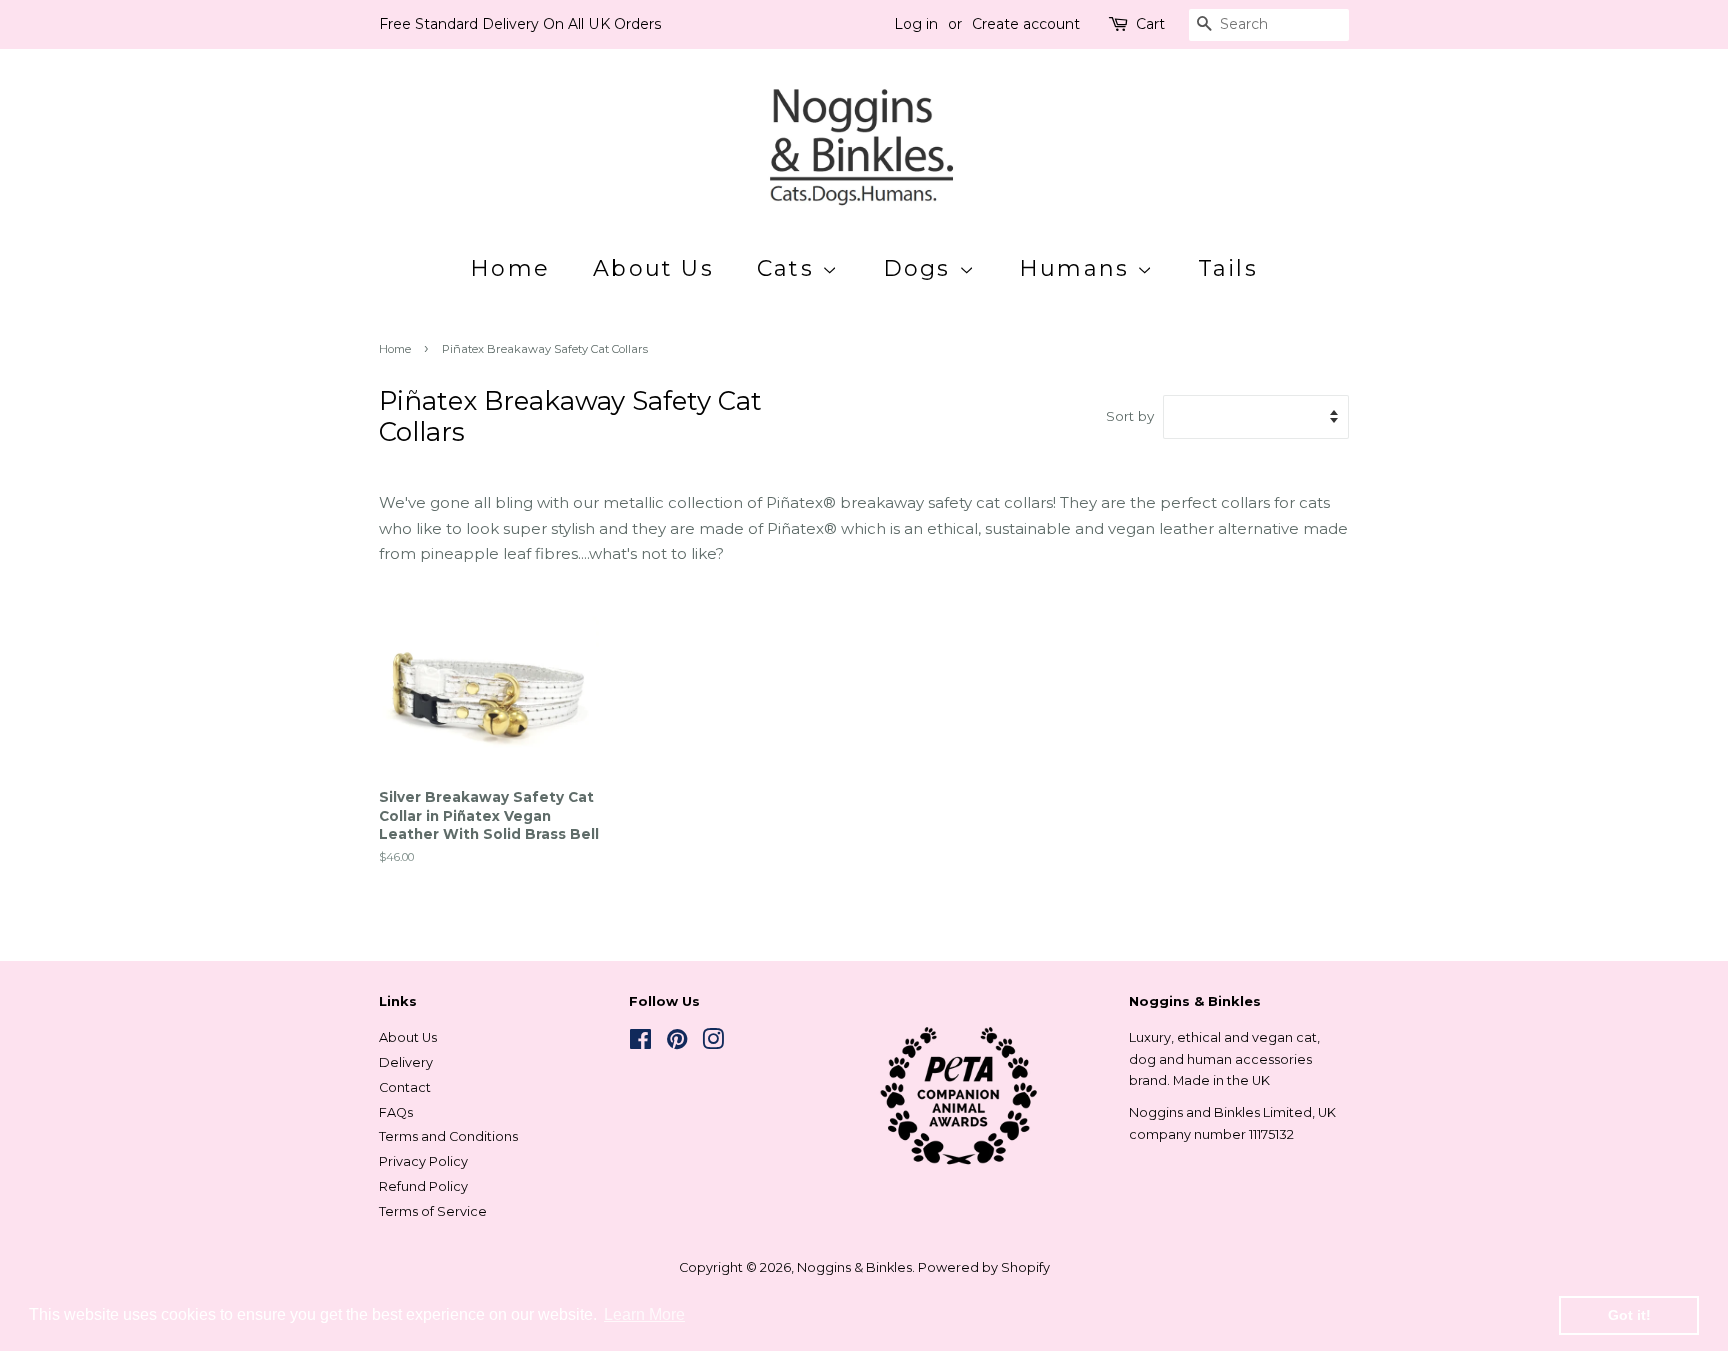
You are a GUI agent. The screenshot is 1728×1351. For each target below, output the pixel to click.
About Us (653, 268)
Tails (1228, 268)
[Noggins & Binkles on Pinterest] (677, 1043)
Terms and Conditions (448, 1136)
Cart (1150, 24)
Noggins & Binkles (854, 1267)
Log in (916, 24)
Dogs (921, 268)
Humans (1078, 268)
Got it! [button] (1629, 1315)
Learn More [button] (644, 1314)
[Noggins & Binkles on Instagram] (713, 1043)
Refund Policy (423, 1186)
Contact (405, 1087)
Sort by (1130, 416)
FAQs (396, 1112)
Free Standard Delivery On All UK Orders (520, 24)
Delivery (406, 1062)
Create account (1026, 24)
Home (510, 268)
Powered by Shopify (984, 1267)
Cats (789, 268)
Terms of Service (433, 1211)
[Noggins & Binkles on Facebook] (640, 1043)
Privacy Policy (423, 1161)
